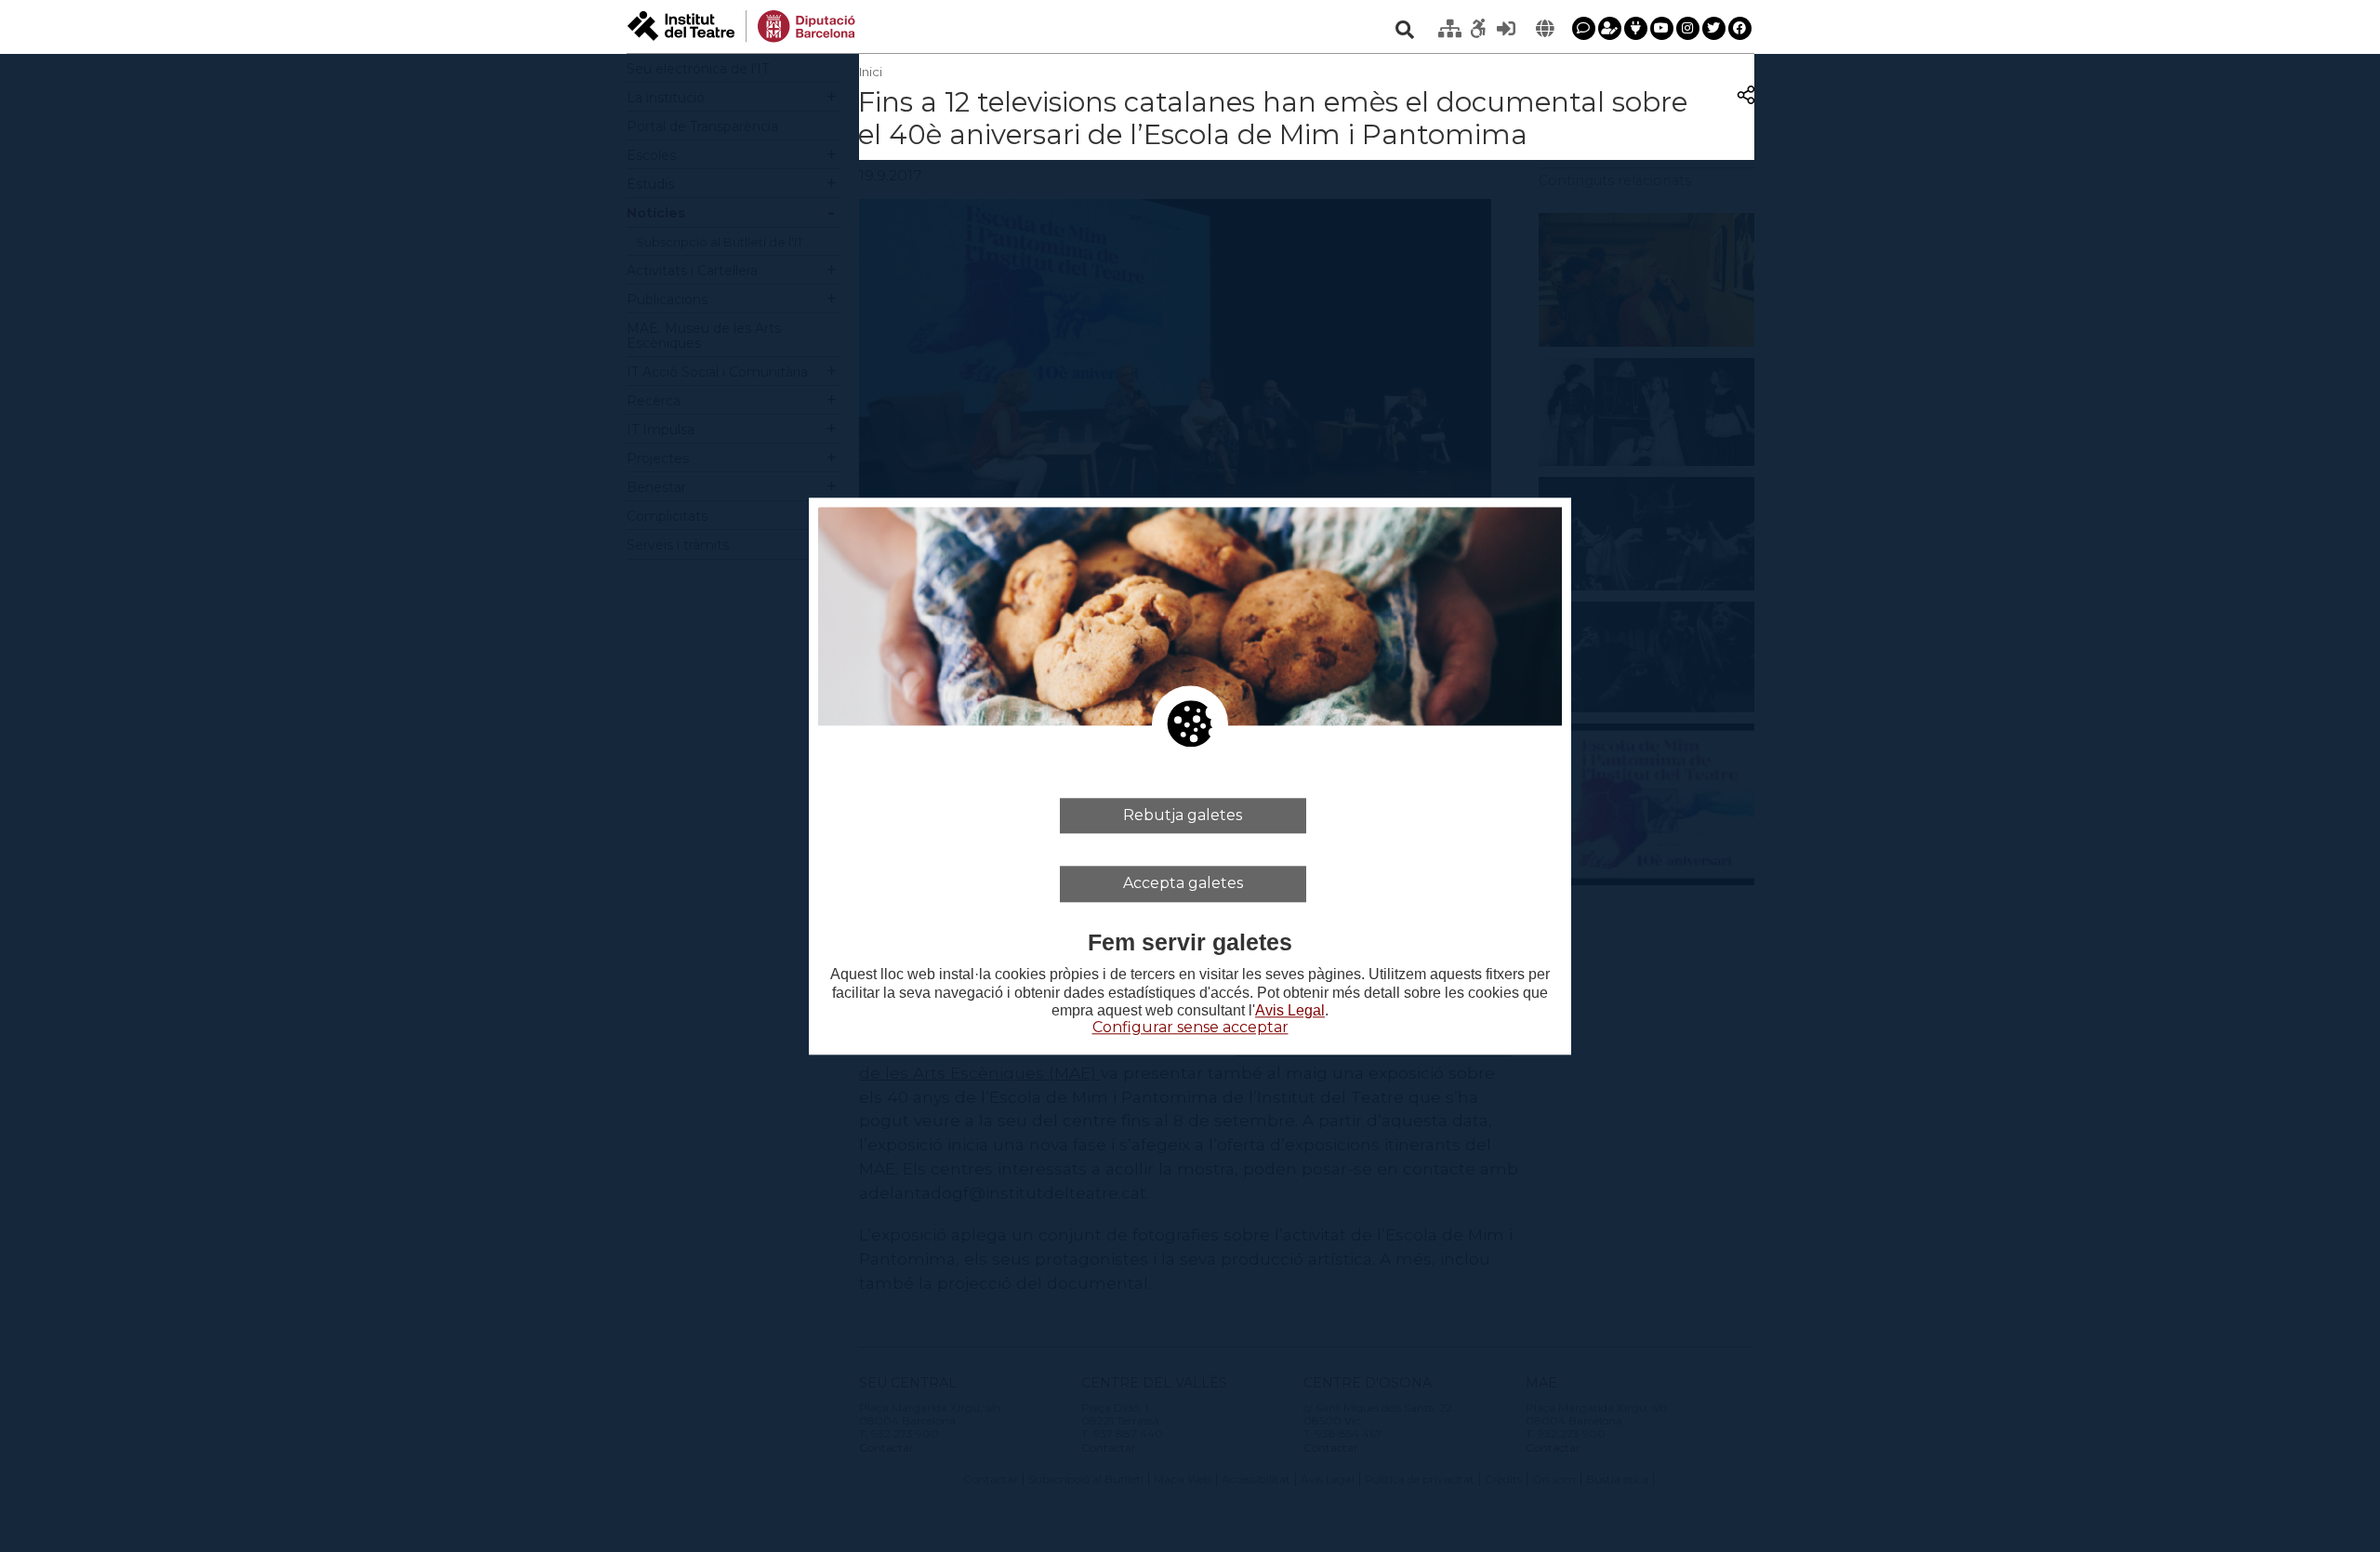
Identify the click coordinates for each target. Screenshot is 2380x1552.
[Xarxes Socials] (1636, 28)
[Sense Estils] (1478, 29)
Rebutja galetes (1183, 815)
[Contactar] (1584, 28)
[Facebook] (1740, 28)
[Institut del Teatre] (741, 25)
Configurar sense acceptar (1190, 1027)
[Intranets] (1450, 29)
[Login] (1506, 29)
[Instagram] (1688, 28)
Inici (871, 72)
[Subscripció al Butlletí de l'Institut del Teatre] (1610, 28)
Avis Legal (1290, 1010)
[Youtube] (1662, 28)
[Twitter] (1714, 28)
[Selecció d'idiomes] (1545, 29)
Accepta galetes (1183, 883)
